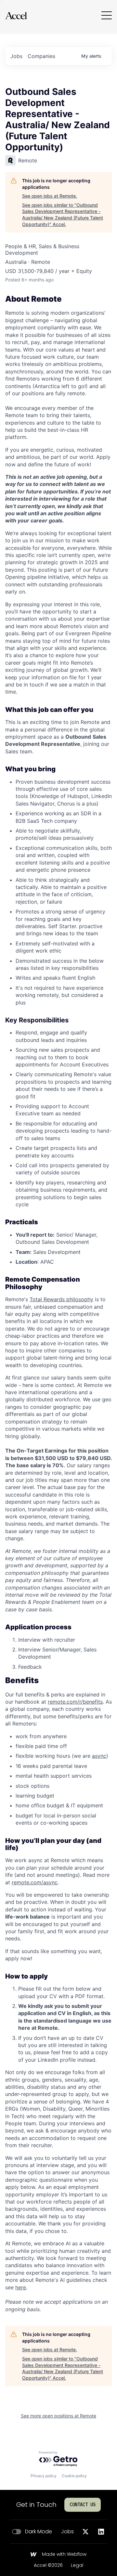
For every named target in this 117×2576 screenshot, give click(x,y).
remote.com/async (35, 1882)
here (21, 2287)
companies (41, 56)
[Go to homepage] (16, 15)
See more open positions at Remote (58, 2416)
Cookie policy (74, 2476)
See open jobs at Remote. (50, 196)
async (99, 1756)
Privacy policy (44, 2476)
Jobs (67, 2532)
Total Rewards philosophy (61, 1299)
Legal (77, 2566)
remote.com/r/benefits (75, 1702)
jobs (16, 56)
